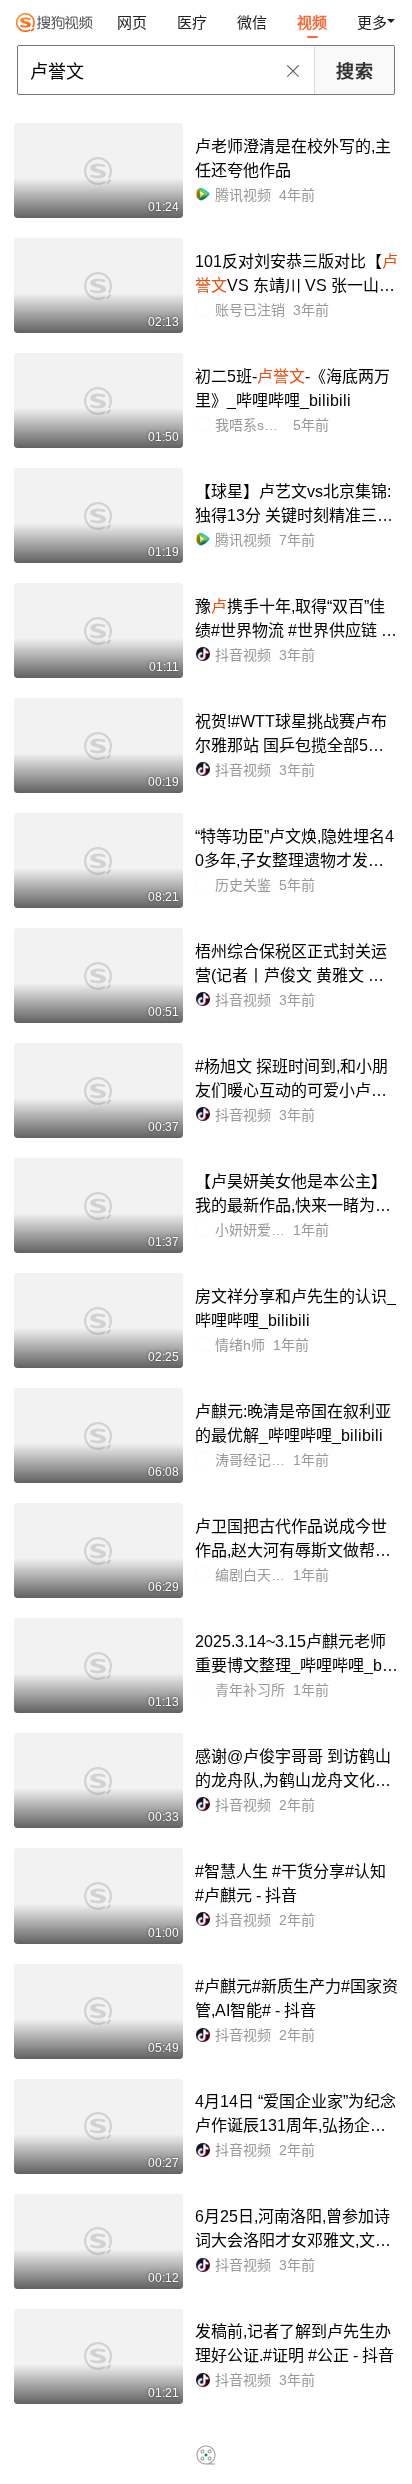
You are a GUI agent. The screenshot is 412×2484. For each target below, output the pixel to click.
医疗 (192, 22)
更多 (372, 22)
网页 (132, 22)
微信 (252, 22)
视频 (312, 22)
